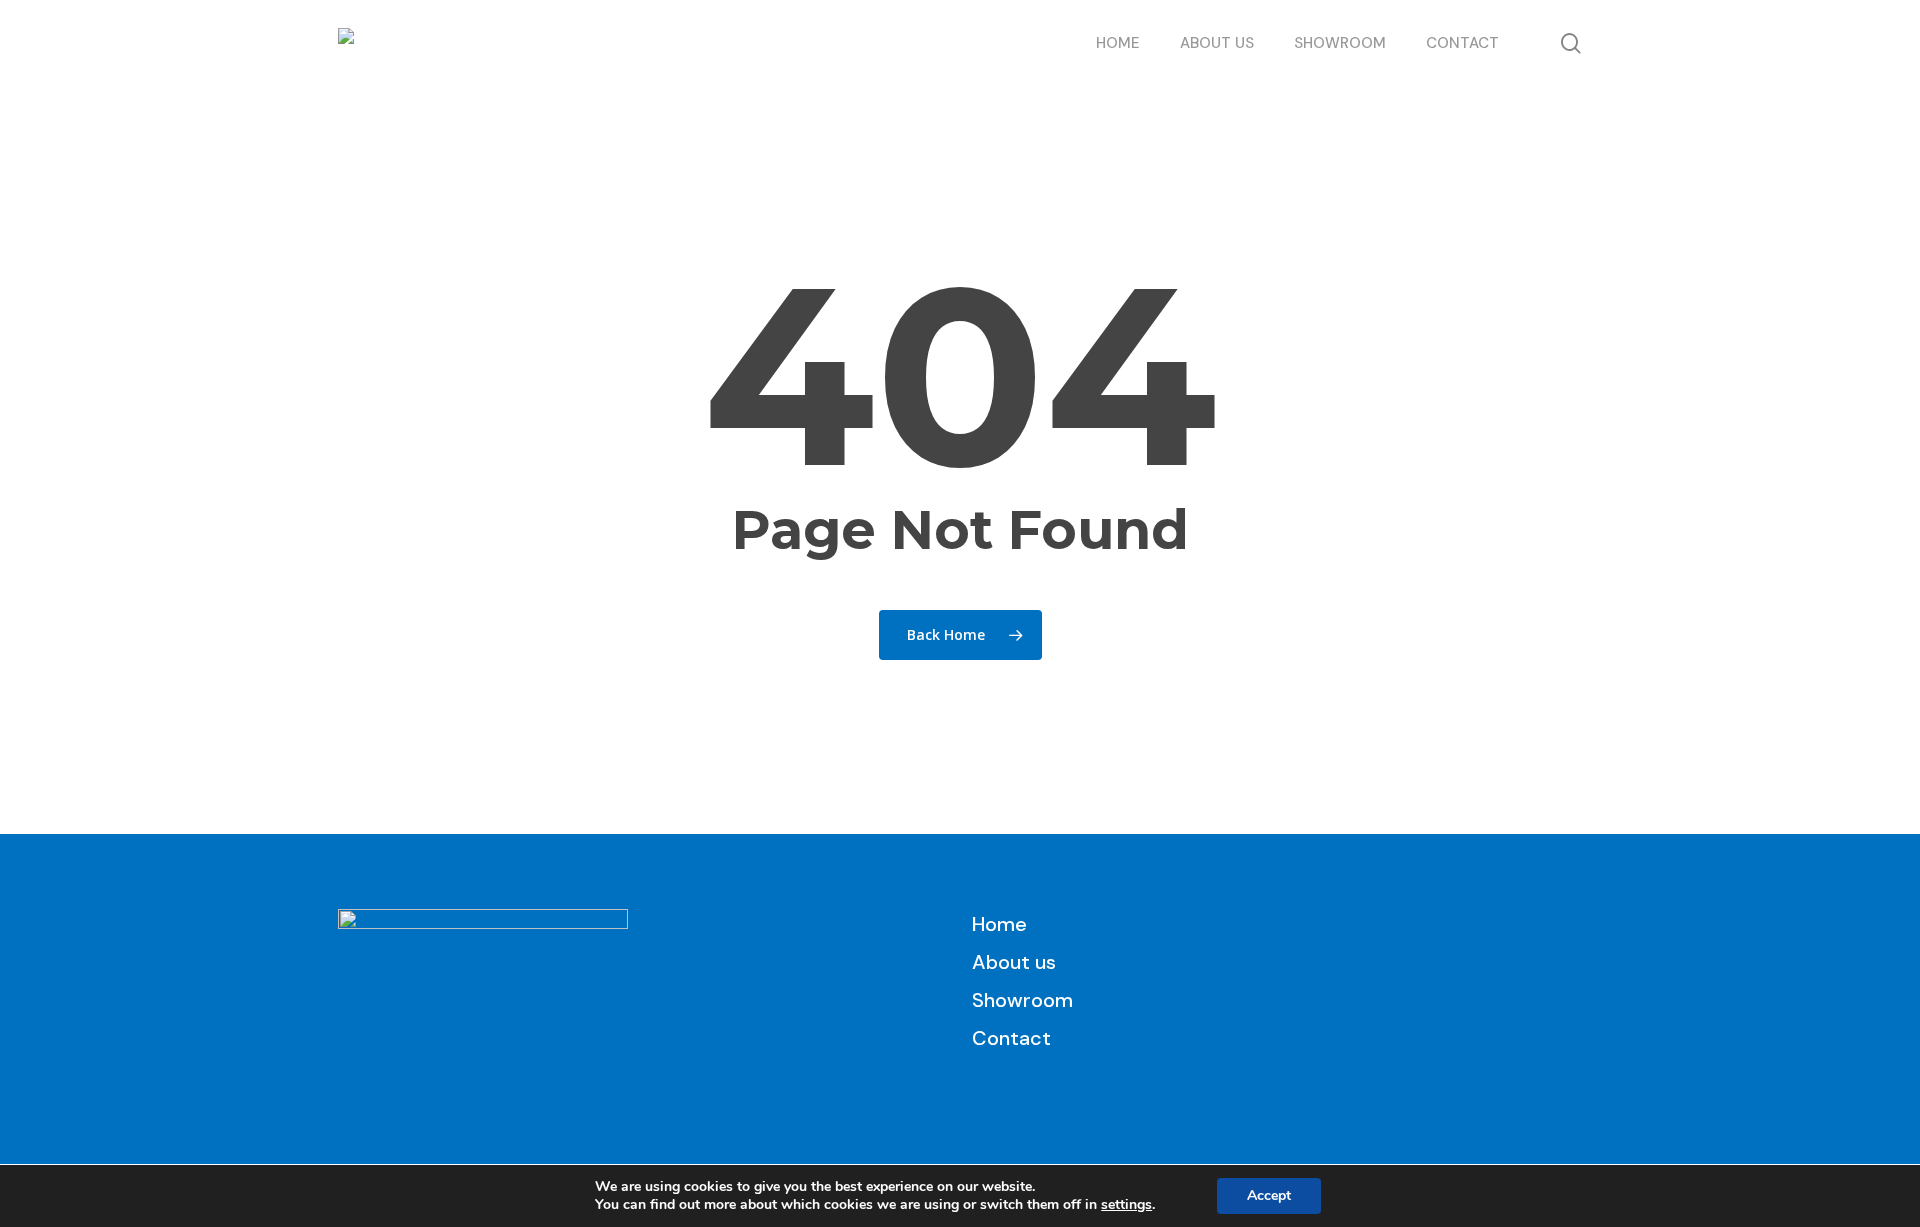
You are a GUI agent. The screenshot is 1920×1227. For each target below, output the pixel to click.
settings (1126, 1205)
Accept (1269, 1195)
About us (1014, 962)
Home (999, 924)
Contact (1011, 1038)
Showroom (1022, 1000)
